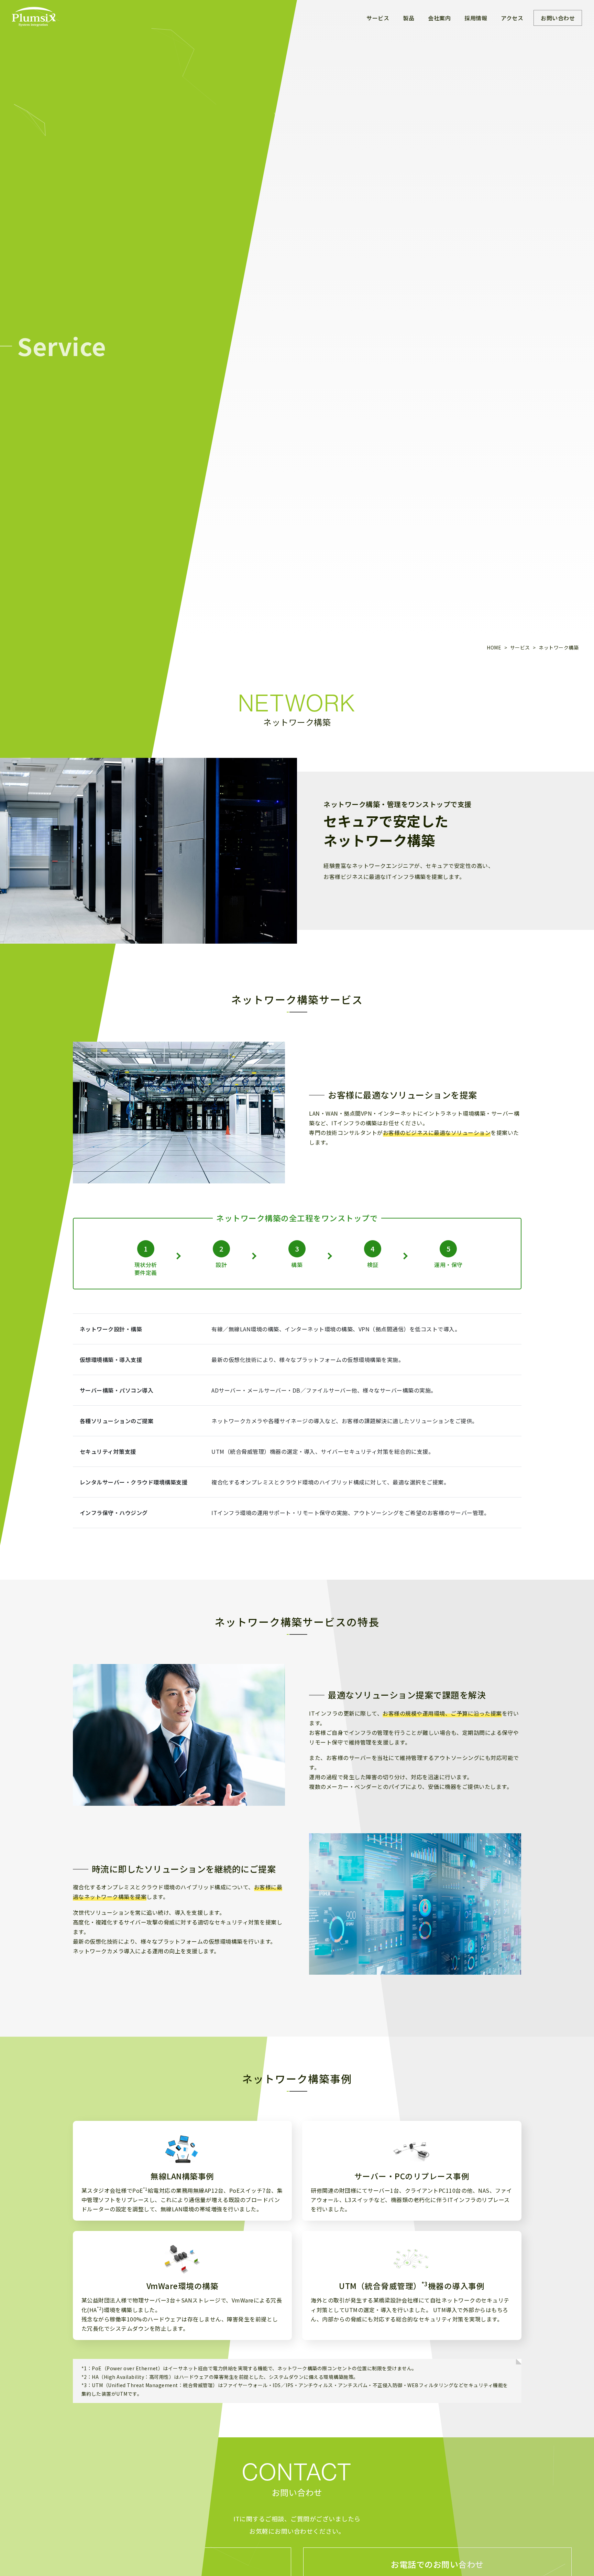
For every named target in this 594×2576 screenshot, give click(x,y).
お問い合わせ (558, 18)
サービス (378, 18)
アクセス (512, 18)
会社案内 (439, 18)
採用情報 (476, 18)
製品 (409, 18)
